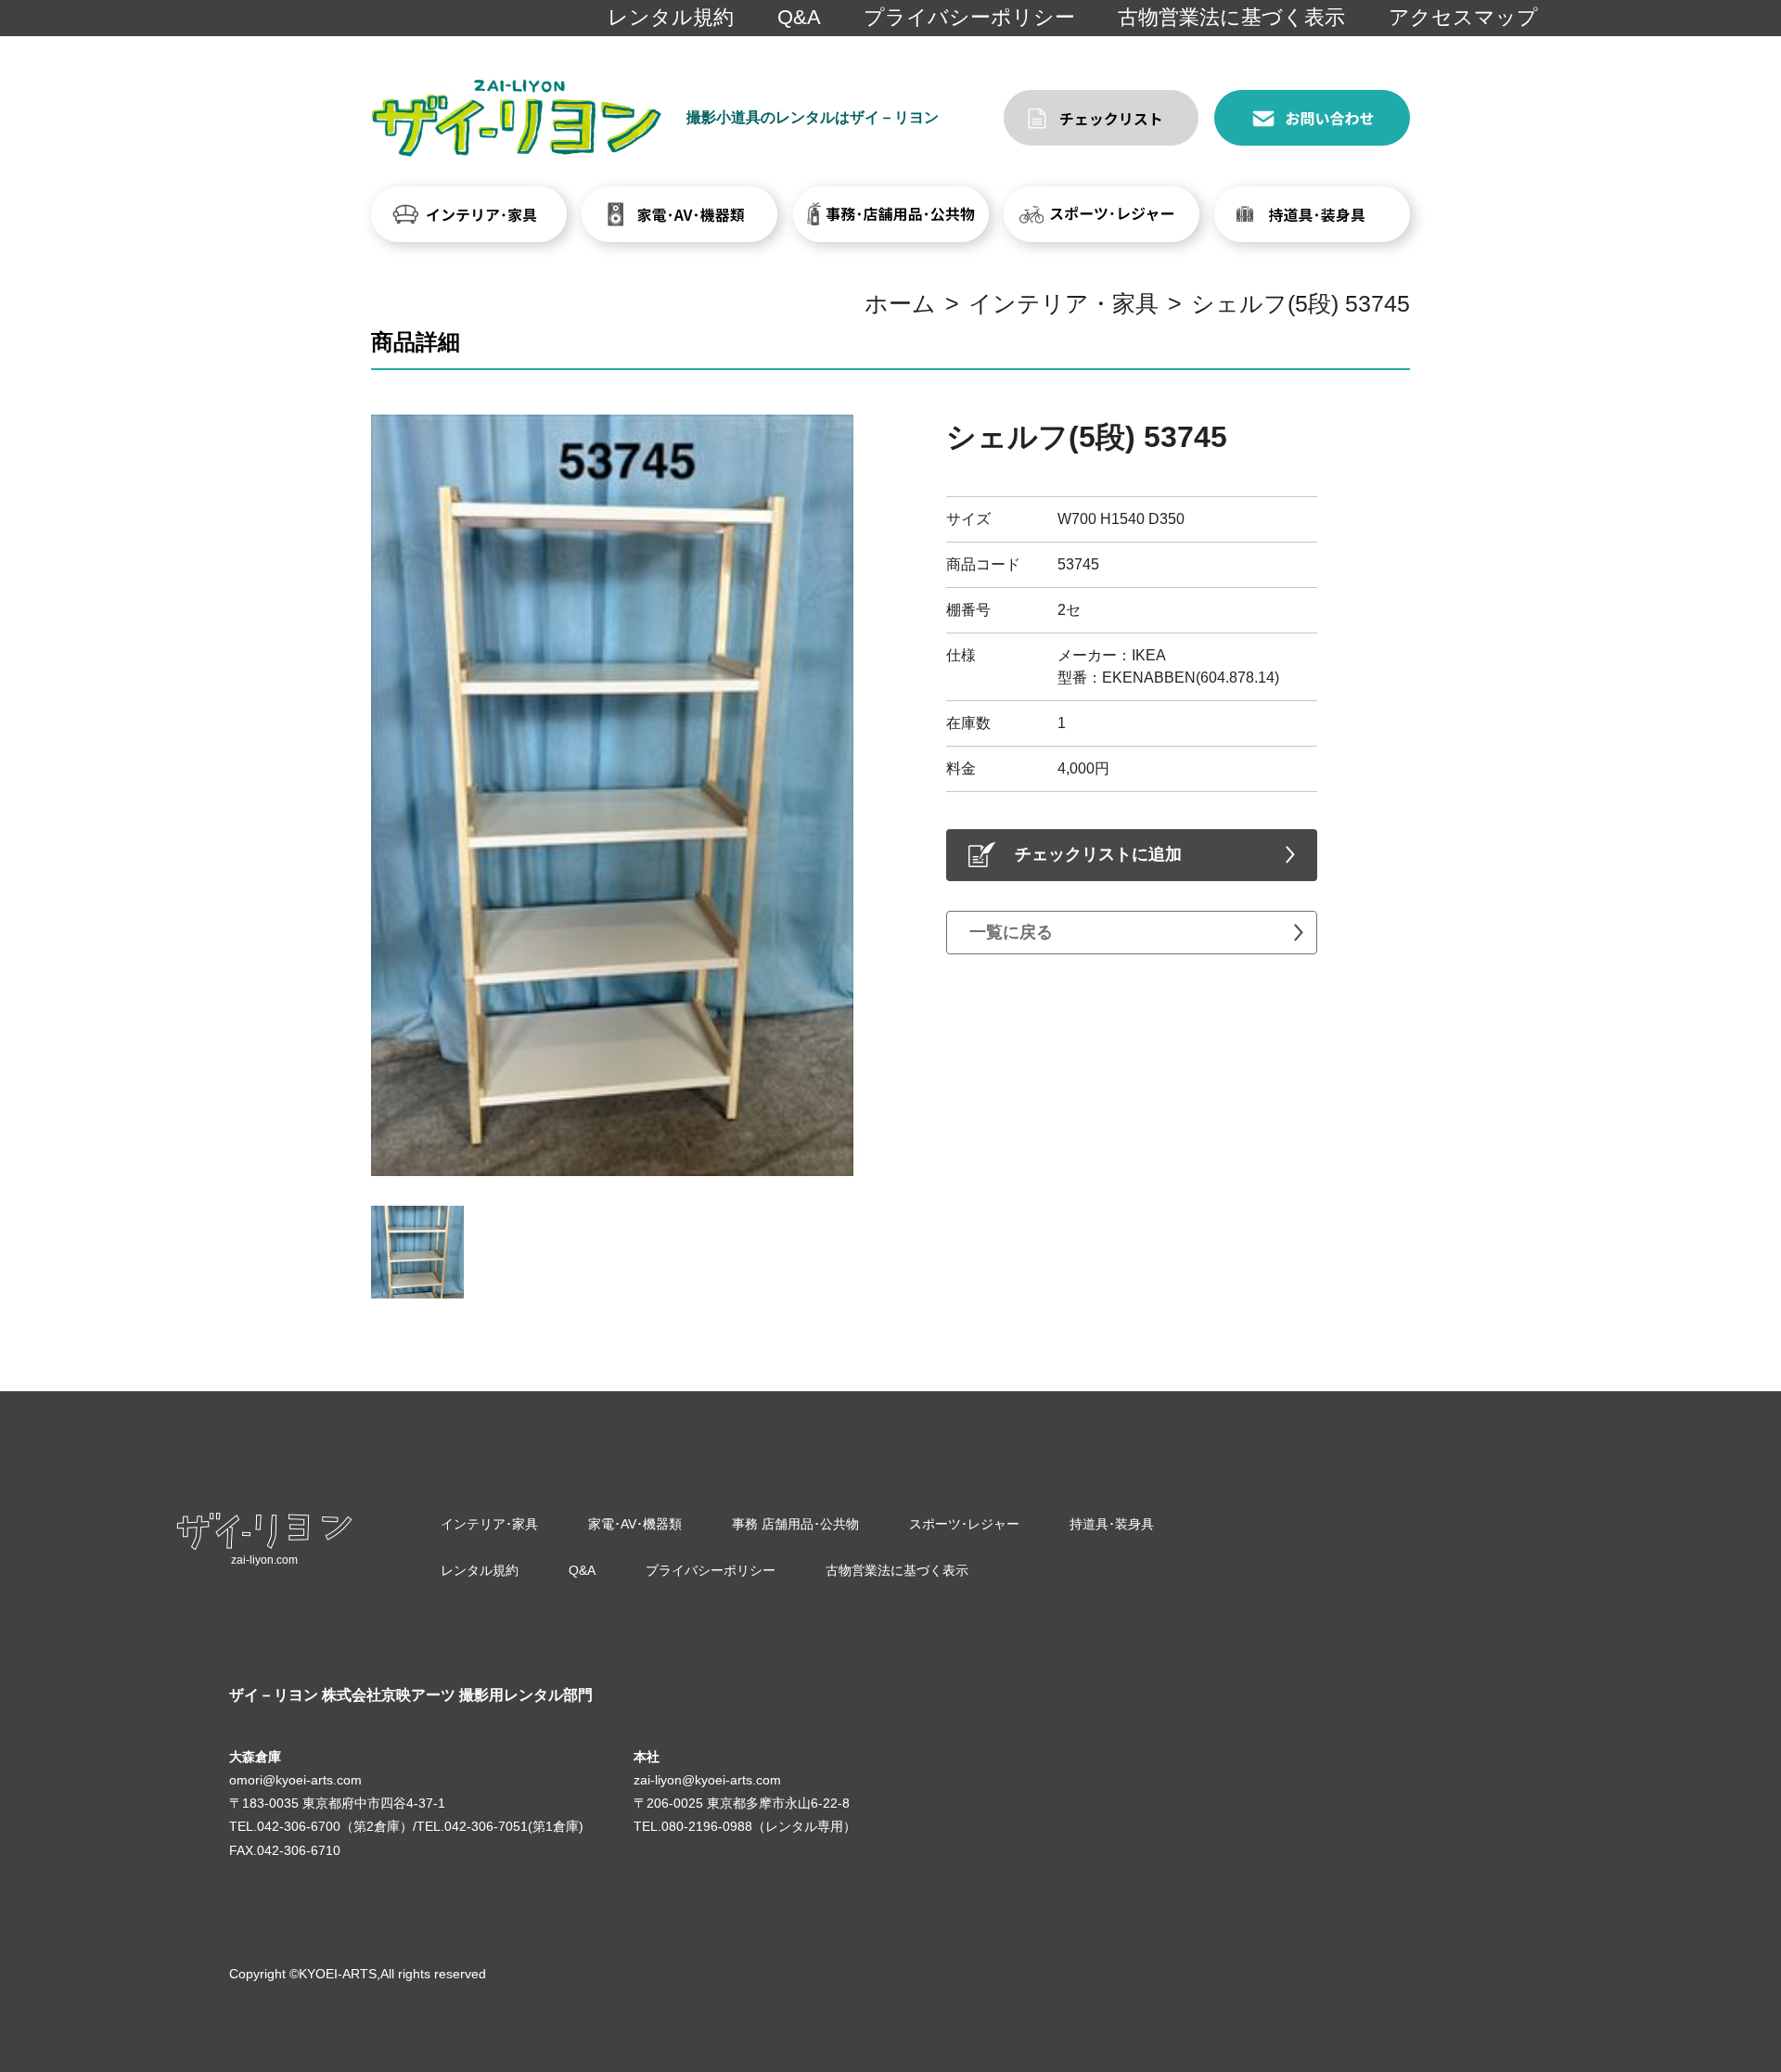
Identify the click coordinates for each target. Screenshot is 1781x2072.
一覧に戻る (1011, 932)
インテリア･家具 (489, 1524)
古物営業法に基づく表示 (1231, 17)
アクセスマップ (1463, 17)
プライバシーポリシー (969, 17)
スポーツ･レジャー (964, 1524)
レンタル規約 (671, 17)
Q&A (799, 17)
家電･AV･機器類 (635, 1524)
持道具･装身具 (1112, 1524)
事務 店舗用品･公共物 (795, 1524)
